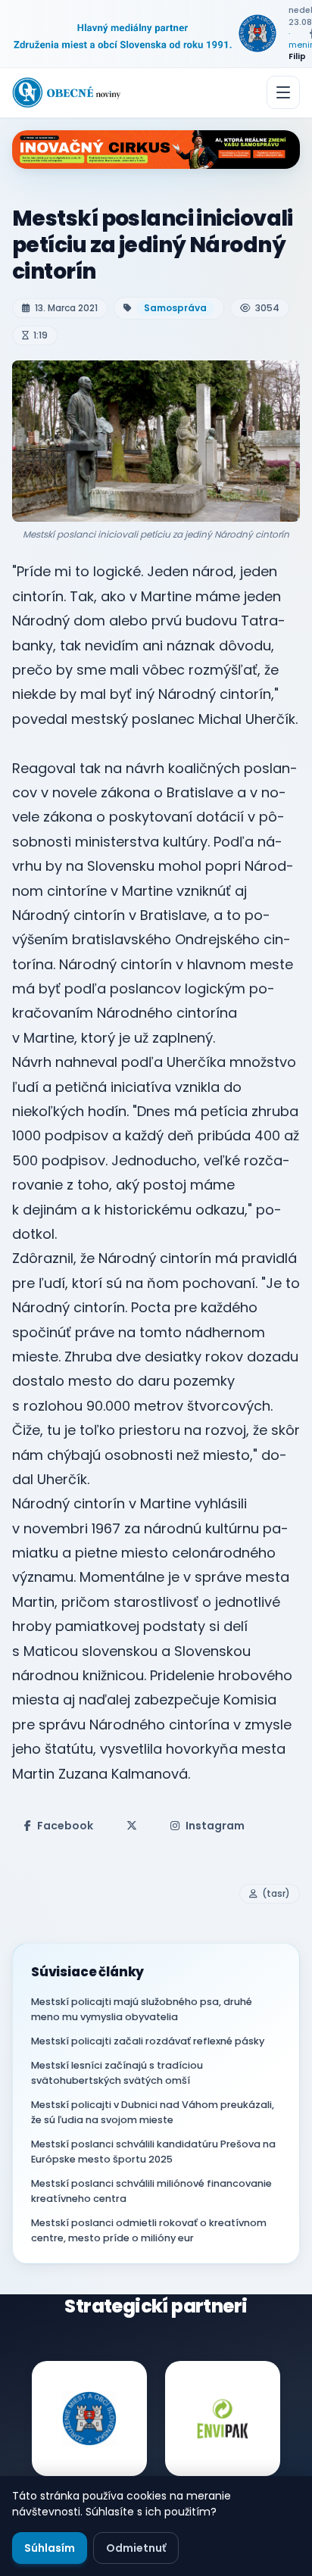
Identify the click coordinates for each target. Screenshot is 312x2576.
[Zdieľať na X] (132, 1826)
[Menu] (283, 92)
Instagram (215, 1826)
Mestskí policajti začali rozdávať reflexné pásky (148, 2041)
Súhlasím (50, 2548)
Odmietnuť (136, 2548)
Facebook (65, 1826)
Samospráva (175, 308)
